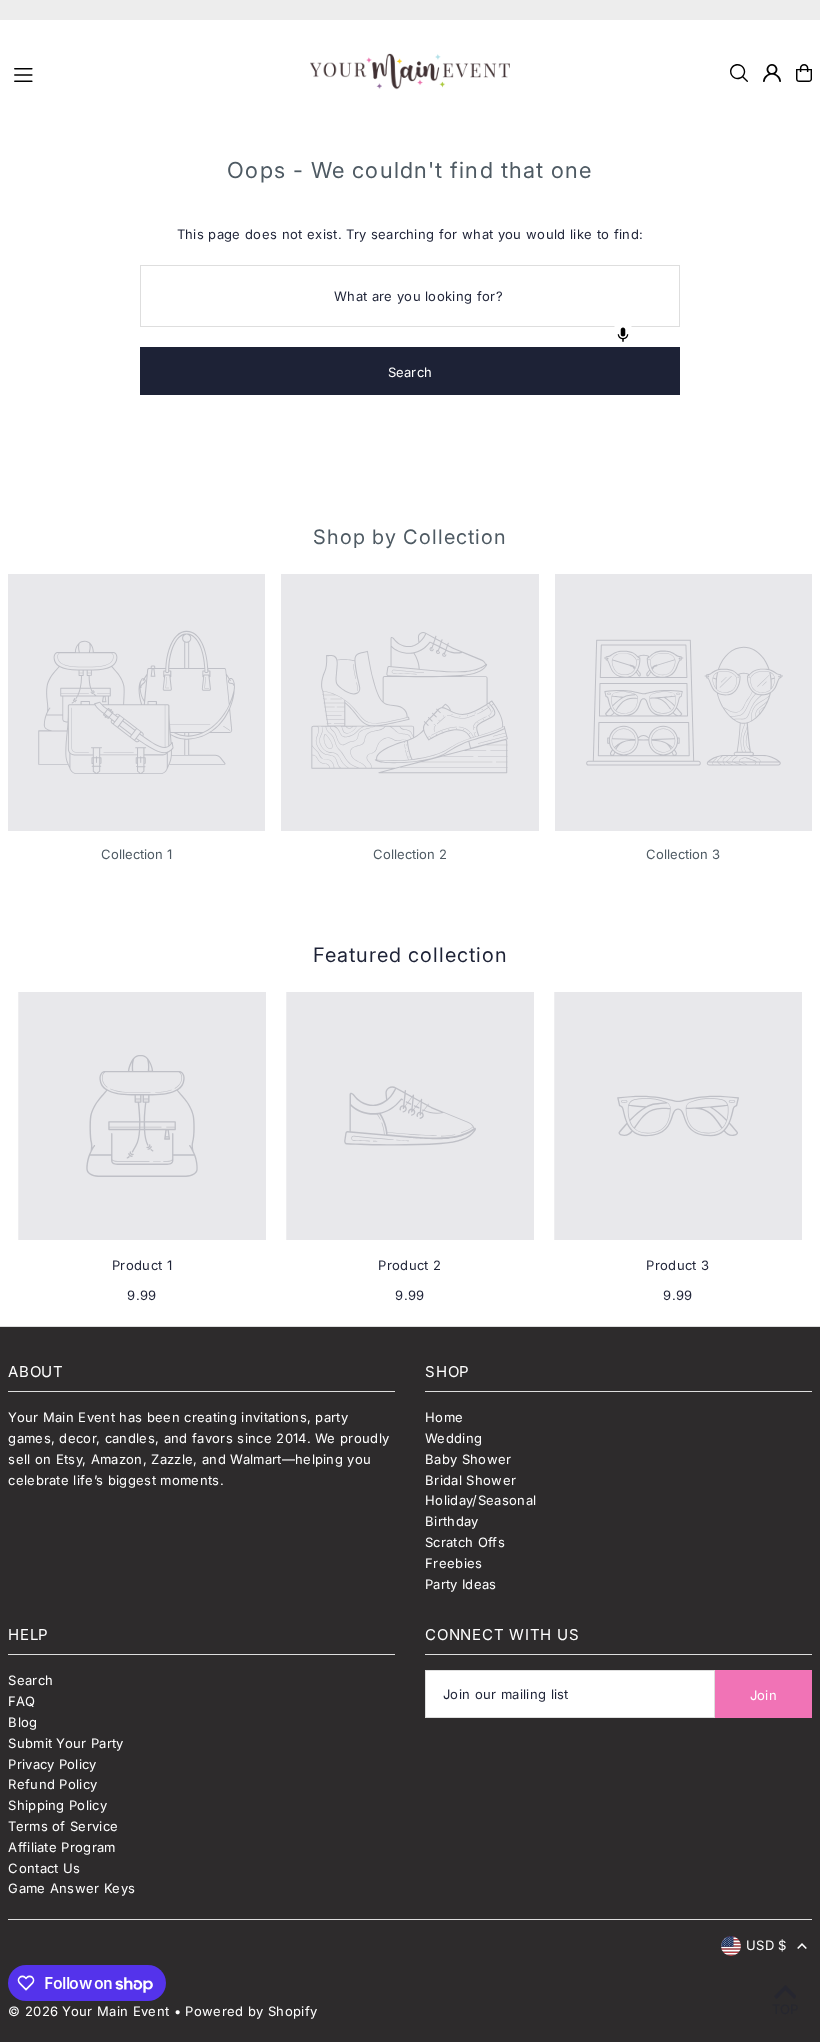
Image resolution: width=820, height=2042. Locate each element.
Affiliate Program (62, 1847)
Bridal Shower (470, 1480)
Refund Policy (52, 1784)
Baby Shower (468, 1459)
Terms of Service (63, 1826)
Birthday (452, 1521)
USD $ (766, 1945)
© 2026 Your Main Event (88, 2011)
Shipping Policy (57, 1805)
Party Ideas (461, 1584)
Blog (22, 1722)
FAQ (21, 1701)
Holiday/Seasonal (480, 1500)
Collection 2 (410, 854)
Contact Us (44, 1868)
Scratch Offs (465, 1542)
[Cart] (804, 73)
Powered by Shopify (251, 2011)
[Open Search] (739, 73)
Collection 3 (683, 854)
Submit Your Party (66, 1743)
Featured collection (410, 955)
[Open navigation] (152, 72)
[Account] (772, 73)
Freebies (454, 1563)
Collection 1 (136, 854)
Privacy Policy (52, 1764)
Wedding (453, 1438)
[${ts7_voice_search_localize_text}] (623, 335)
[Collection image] (136, 702)
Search (30, 1680)
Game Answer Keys (71, 1888)
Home (444, 1417)
